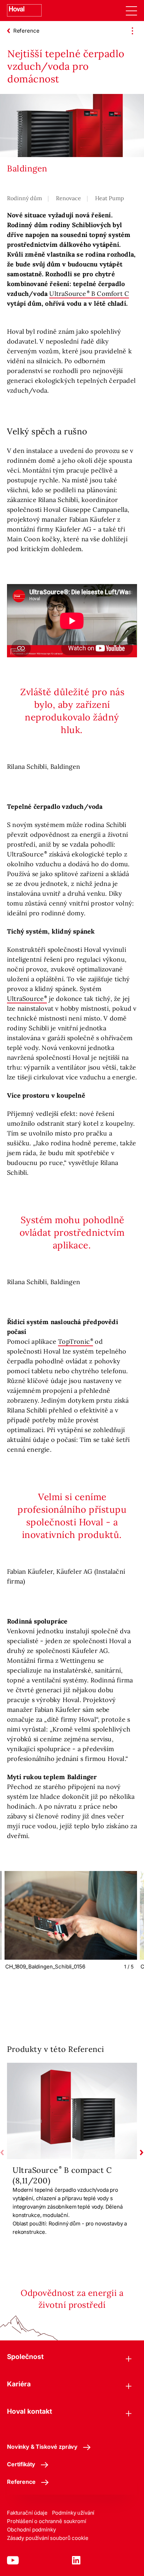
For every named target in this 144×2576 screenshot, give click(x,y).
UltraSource (25, 999)
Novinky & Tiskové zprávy (42, 2447)
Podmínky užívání (73, 2513)
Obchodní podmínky (31, 2530)
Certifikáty (21, 2464)
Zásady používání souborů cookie (48, 2538)
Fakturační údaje (27, 2513)
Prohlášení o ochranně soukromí (47, 2521)
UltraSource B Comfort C (89, 294)
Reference (21, 2482)
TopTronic (74, 1341)
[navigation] (131, 11)
